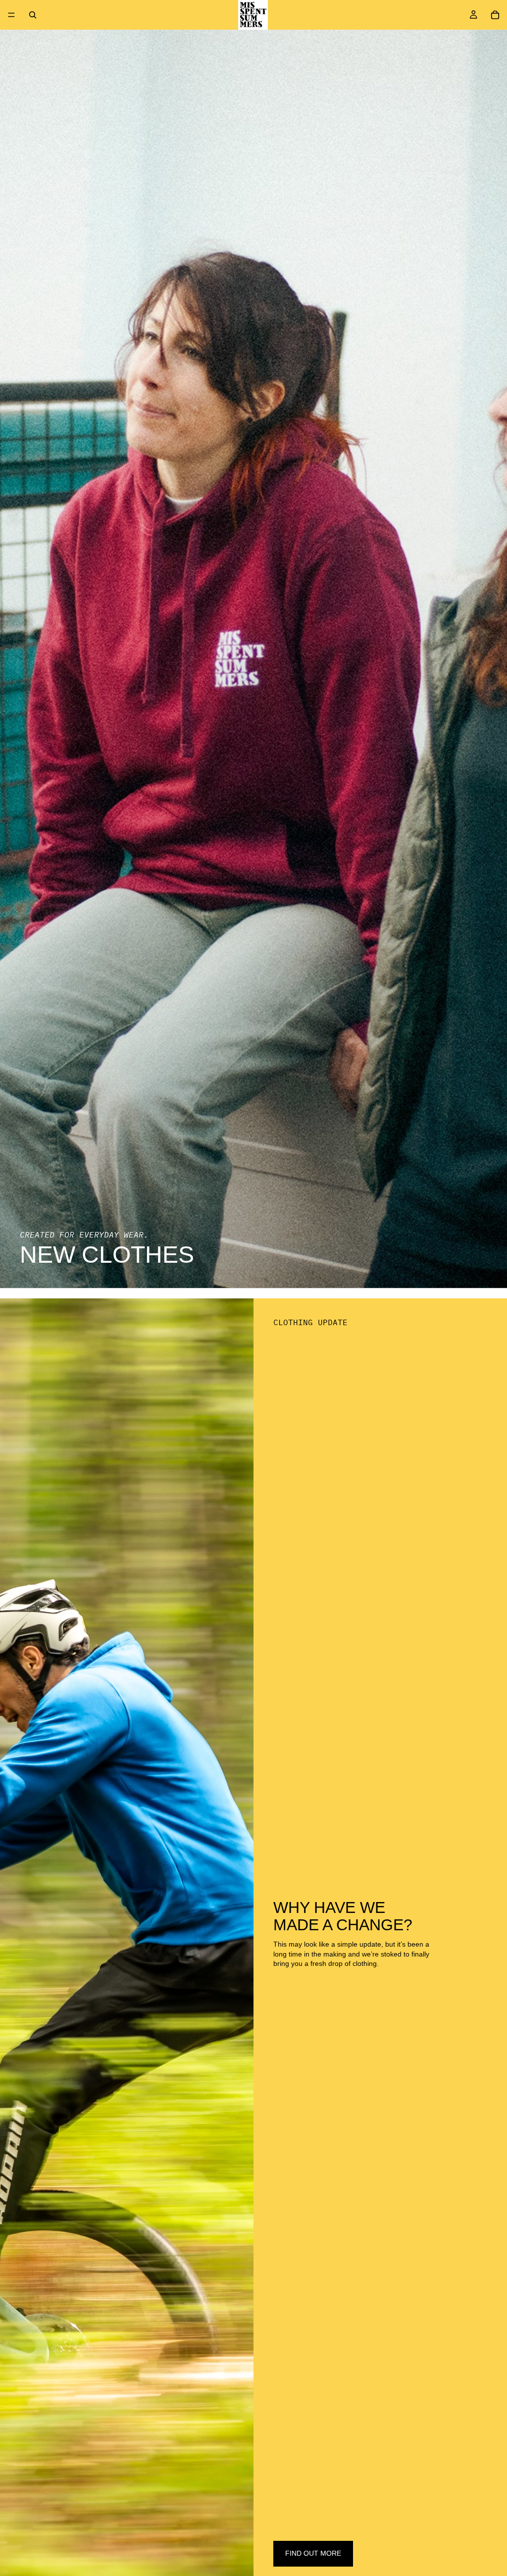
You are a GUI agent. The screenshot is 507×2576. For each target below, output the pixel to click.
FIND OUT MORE (313, 2553)
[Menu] (11, 15)
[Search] (33, 15)
